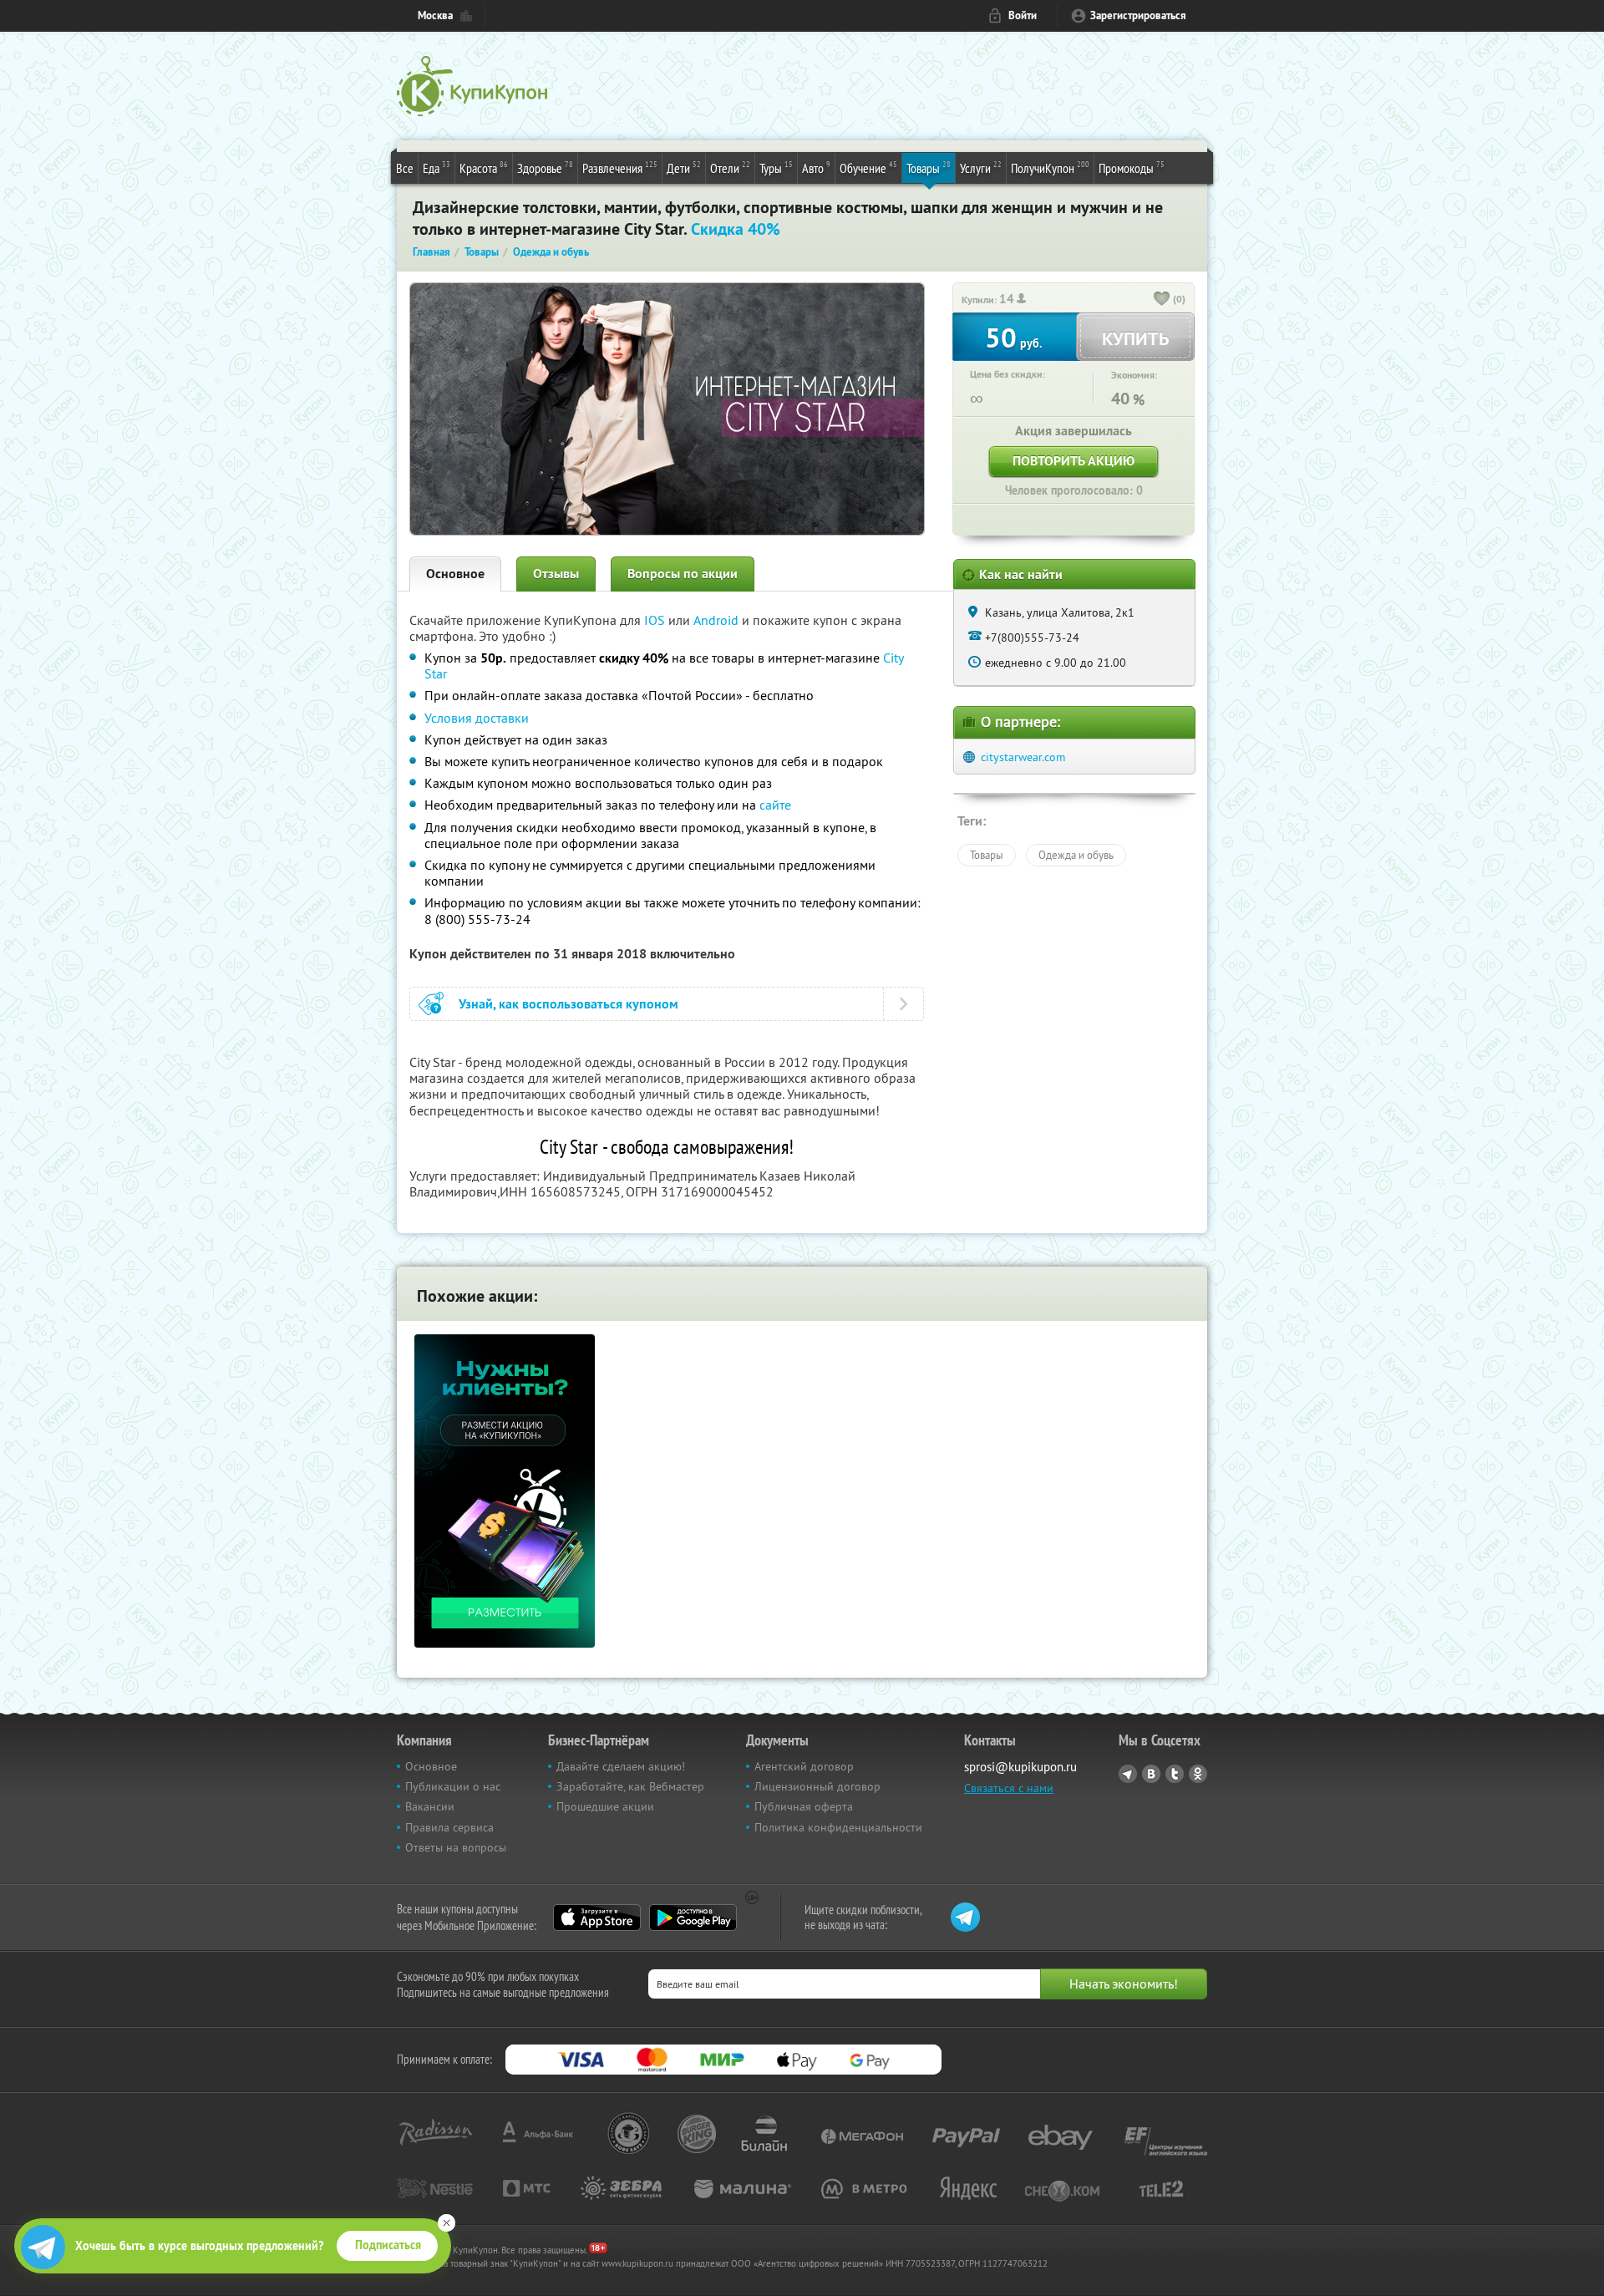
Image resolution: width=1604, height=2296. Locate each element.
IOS (656, 620)
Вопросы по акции (683, 574)
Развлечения (620, 168)
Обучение (868, 168)
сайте (775, 805)
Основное (455, 574)
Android (718, 620)
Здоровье (545, 168)
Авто (816, 168)
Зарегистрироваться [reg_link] (1138, 15)
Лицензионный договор (817, 1786)
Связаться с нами (1009, 1788)
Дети (684, 168)
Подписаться (388, 2245)
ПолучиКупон (1050, 168)
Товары (929, 168)
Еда (437, 168)
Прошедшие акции (605, 1806)
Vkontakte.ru (1151, 1774)
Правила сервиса (449, 1827)
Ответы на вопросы (456, 1847)
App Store (597, 1918)
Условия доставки (477, 718)
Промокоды (1132, 168)
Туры (776, 168)
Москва (435, 15)
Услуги (981, 168)
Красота (484, 168)
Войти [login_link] (1023, 15)
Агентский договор (804, 1766)
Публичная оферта (804, 1806)
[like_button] (1162, 300)
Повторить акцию (1074, 461)
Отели (730, 168)
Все (405, 168)
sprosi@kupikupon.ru (1020, 1767)
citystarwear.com (1023, 757)
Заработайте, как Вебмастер (630, 1786)
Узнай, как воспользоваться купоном (569, 1004)
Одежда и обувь (1076, 855)
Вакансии (430, 1806)
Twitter (1175, 1774)
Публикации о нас (453, 1786)
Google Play (693, 1918)
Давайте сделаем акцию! (621, 1766)
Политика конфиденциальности (838, 1827)
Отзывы (556, 574)
